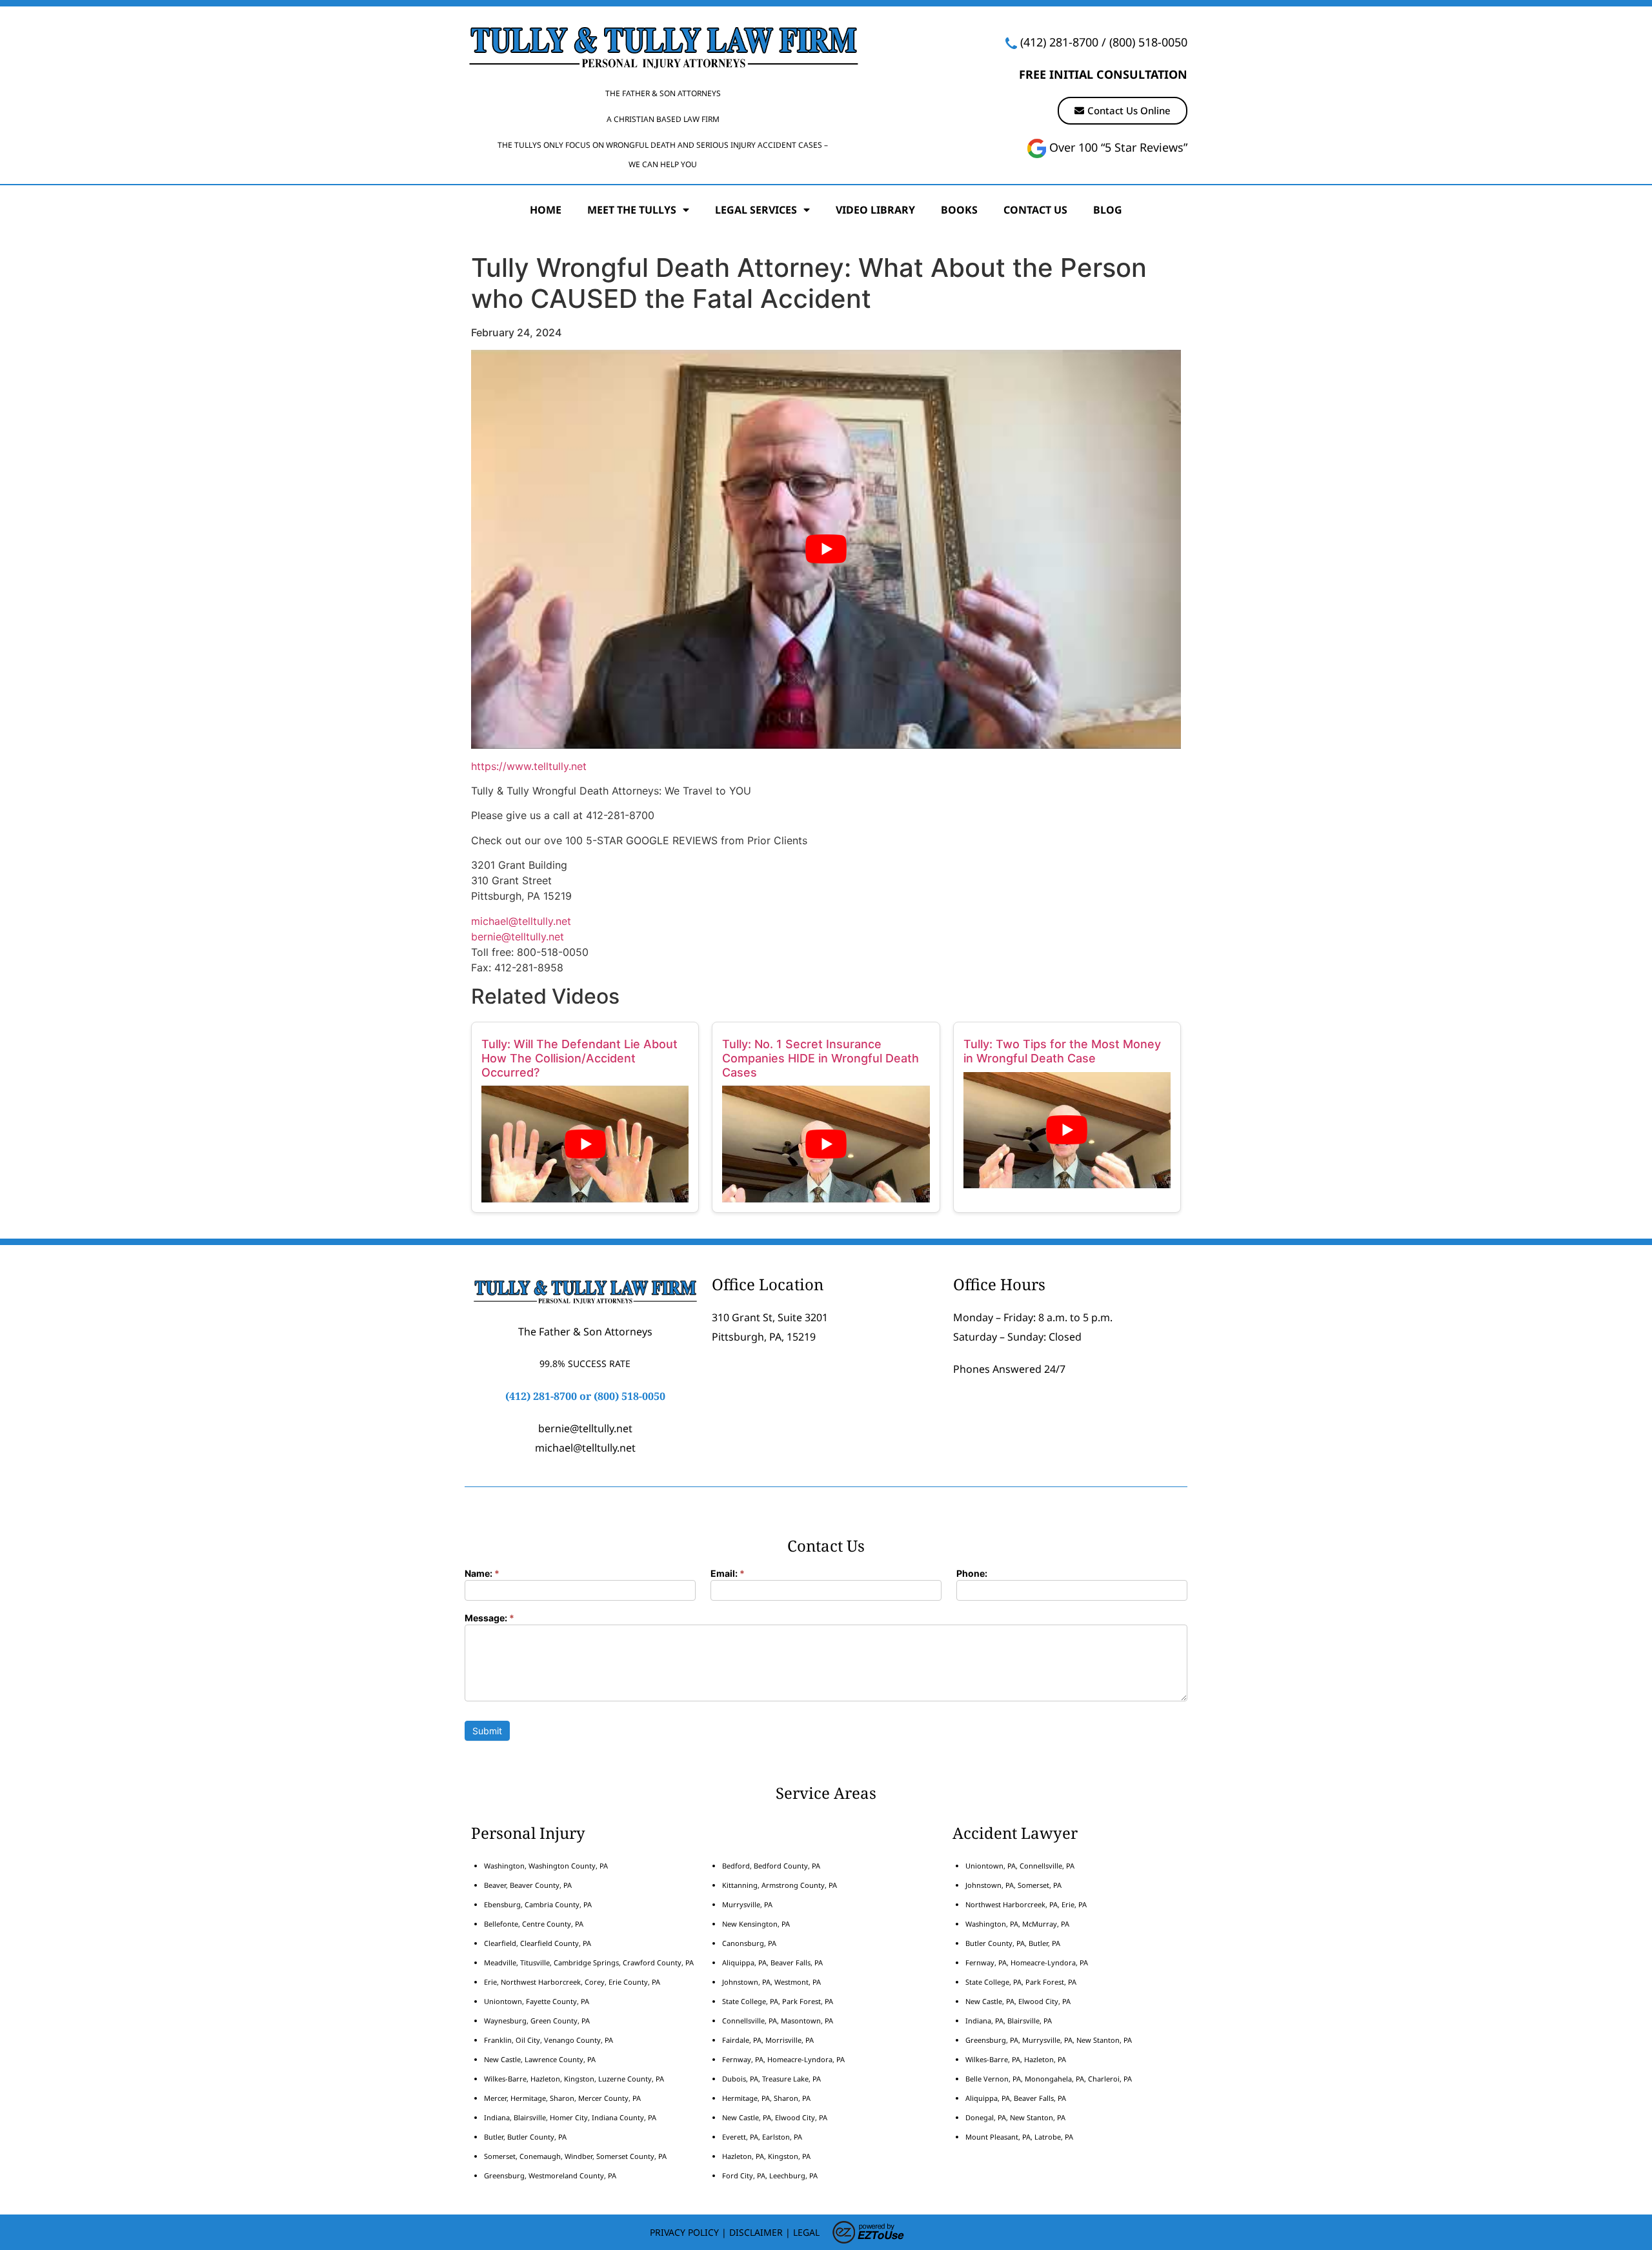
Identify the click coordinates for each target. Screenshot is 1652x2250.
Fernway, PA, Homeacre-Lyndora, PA (783, 2059)
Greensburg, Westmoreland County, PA (550, 2175)
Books (959, 210)
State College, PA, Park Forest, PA (778, 2001)
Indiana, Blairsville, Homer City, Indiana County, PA (570, 2117)
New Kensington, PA (756, 1924)
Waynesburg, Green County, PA (537, 2021)
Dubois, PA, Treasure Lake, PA (771, 2079)
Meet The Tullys (632, 210)
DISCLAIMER (756, 2232)
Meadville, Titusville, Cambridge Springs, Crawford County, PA (589, 1962)
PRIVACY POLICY (684, 2232)
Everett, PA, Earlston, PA (762, 2137)
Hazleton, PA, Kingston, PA (766, 2156)
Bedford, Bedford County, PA (771, 1866)
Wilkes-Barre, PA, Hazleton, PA (1016, 2059)
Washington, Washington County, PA (546, 1866)
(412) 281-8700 (1059, 42)
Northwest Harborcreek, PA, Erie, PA (1026, 1904)
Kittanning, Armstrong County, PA (780, 1885)
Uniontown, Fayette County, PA (537, 2001)
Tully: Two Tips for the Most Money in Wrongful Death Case (1062, 1051)
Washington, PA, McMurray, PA (1017, 1924)
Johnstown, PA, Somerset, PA (1013, 1885)
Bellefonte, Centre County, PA (534, 1924)
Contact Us (1035, 210)
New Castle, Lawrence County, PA (540, 2059)
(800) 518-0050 (1148, 42)
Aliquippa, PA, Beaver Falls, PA (772, 1962)
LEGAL (806, 2232)
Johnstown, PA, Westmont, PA (771, 1982)
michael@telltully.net (521, 921)
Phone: (972, 1574)
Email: (728, 1574)
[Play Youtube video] (826, 550)
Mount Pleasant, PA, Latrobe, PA (1020, 2137)
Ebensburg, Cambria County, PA (538, 1904)
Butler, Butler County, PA (525, 2137)
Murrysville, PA (747, 1904)
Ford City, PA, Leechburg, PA (771, 2175)
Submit (487, 1731)
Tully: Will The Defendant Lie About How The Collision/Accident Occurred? (579, 1058)
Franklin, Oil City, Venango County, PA (549, 2040)
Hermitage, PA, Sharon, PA (766, 2098)
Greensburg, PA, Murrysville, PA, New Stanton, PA (1049, 2040)
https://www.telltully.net (529, 766)
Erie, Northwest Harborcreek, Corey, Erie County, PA (572, 1982)
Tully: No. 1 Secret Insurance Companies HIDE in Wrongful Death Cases (821, 1058)
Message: (489, 1618)
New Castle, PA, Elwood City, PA (775, 2117)
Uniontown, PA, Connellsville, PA (1020, 1866)
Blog (1108, 210)
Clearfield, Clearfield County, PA (538, 1943)
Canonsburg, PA (749, 1943)
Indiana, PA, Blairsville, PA (1009, 2021)
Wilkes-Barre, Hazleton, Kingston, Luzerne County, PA (574, 2079)
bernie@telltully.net (518, 937)
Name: (482, 1574)
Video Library (875, 210)
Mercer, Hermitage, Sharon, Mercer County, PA (562, 2098)
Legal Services (756, 210)
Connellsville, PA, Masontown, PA (778, 2021)
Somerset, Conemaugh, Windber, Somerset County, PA (575, 2156)
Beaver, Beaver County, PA (528, 1885)
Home (546, 210)
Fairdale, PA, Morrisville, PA (768, 2040)
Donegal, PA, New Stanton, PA (1015, 2117)
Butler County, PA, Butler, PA (1013, 1943)
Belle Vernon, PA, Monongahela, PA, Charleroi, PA (1049, 2079)
